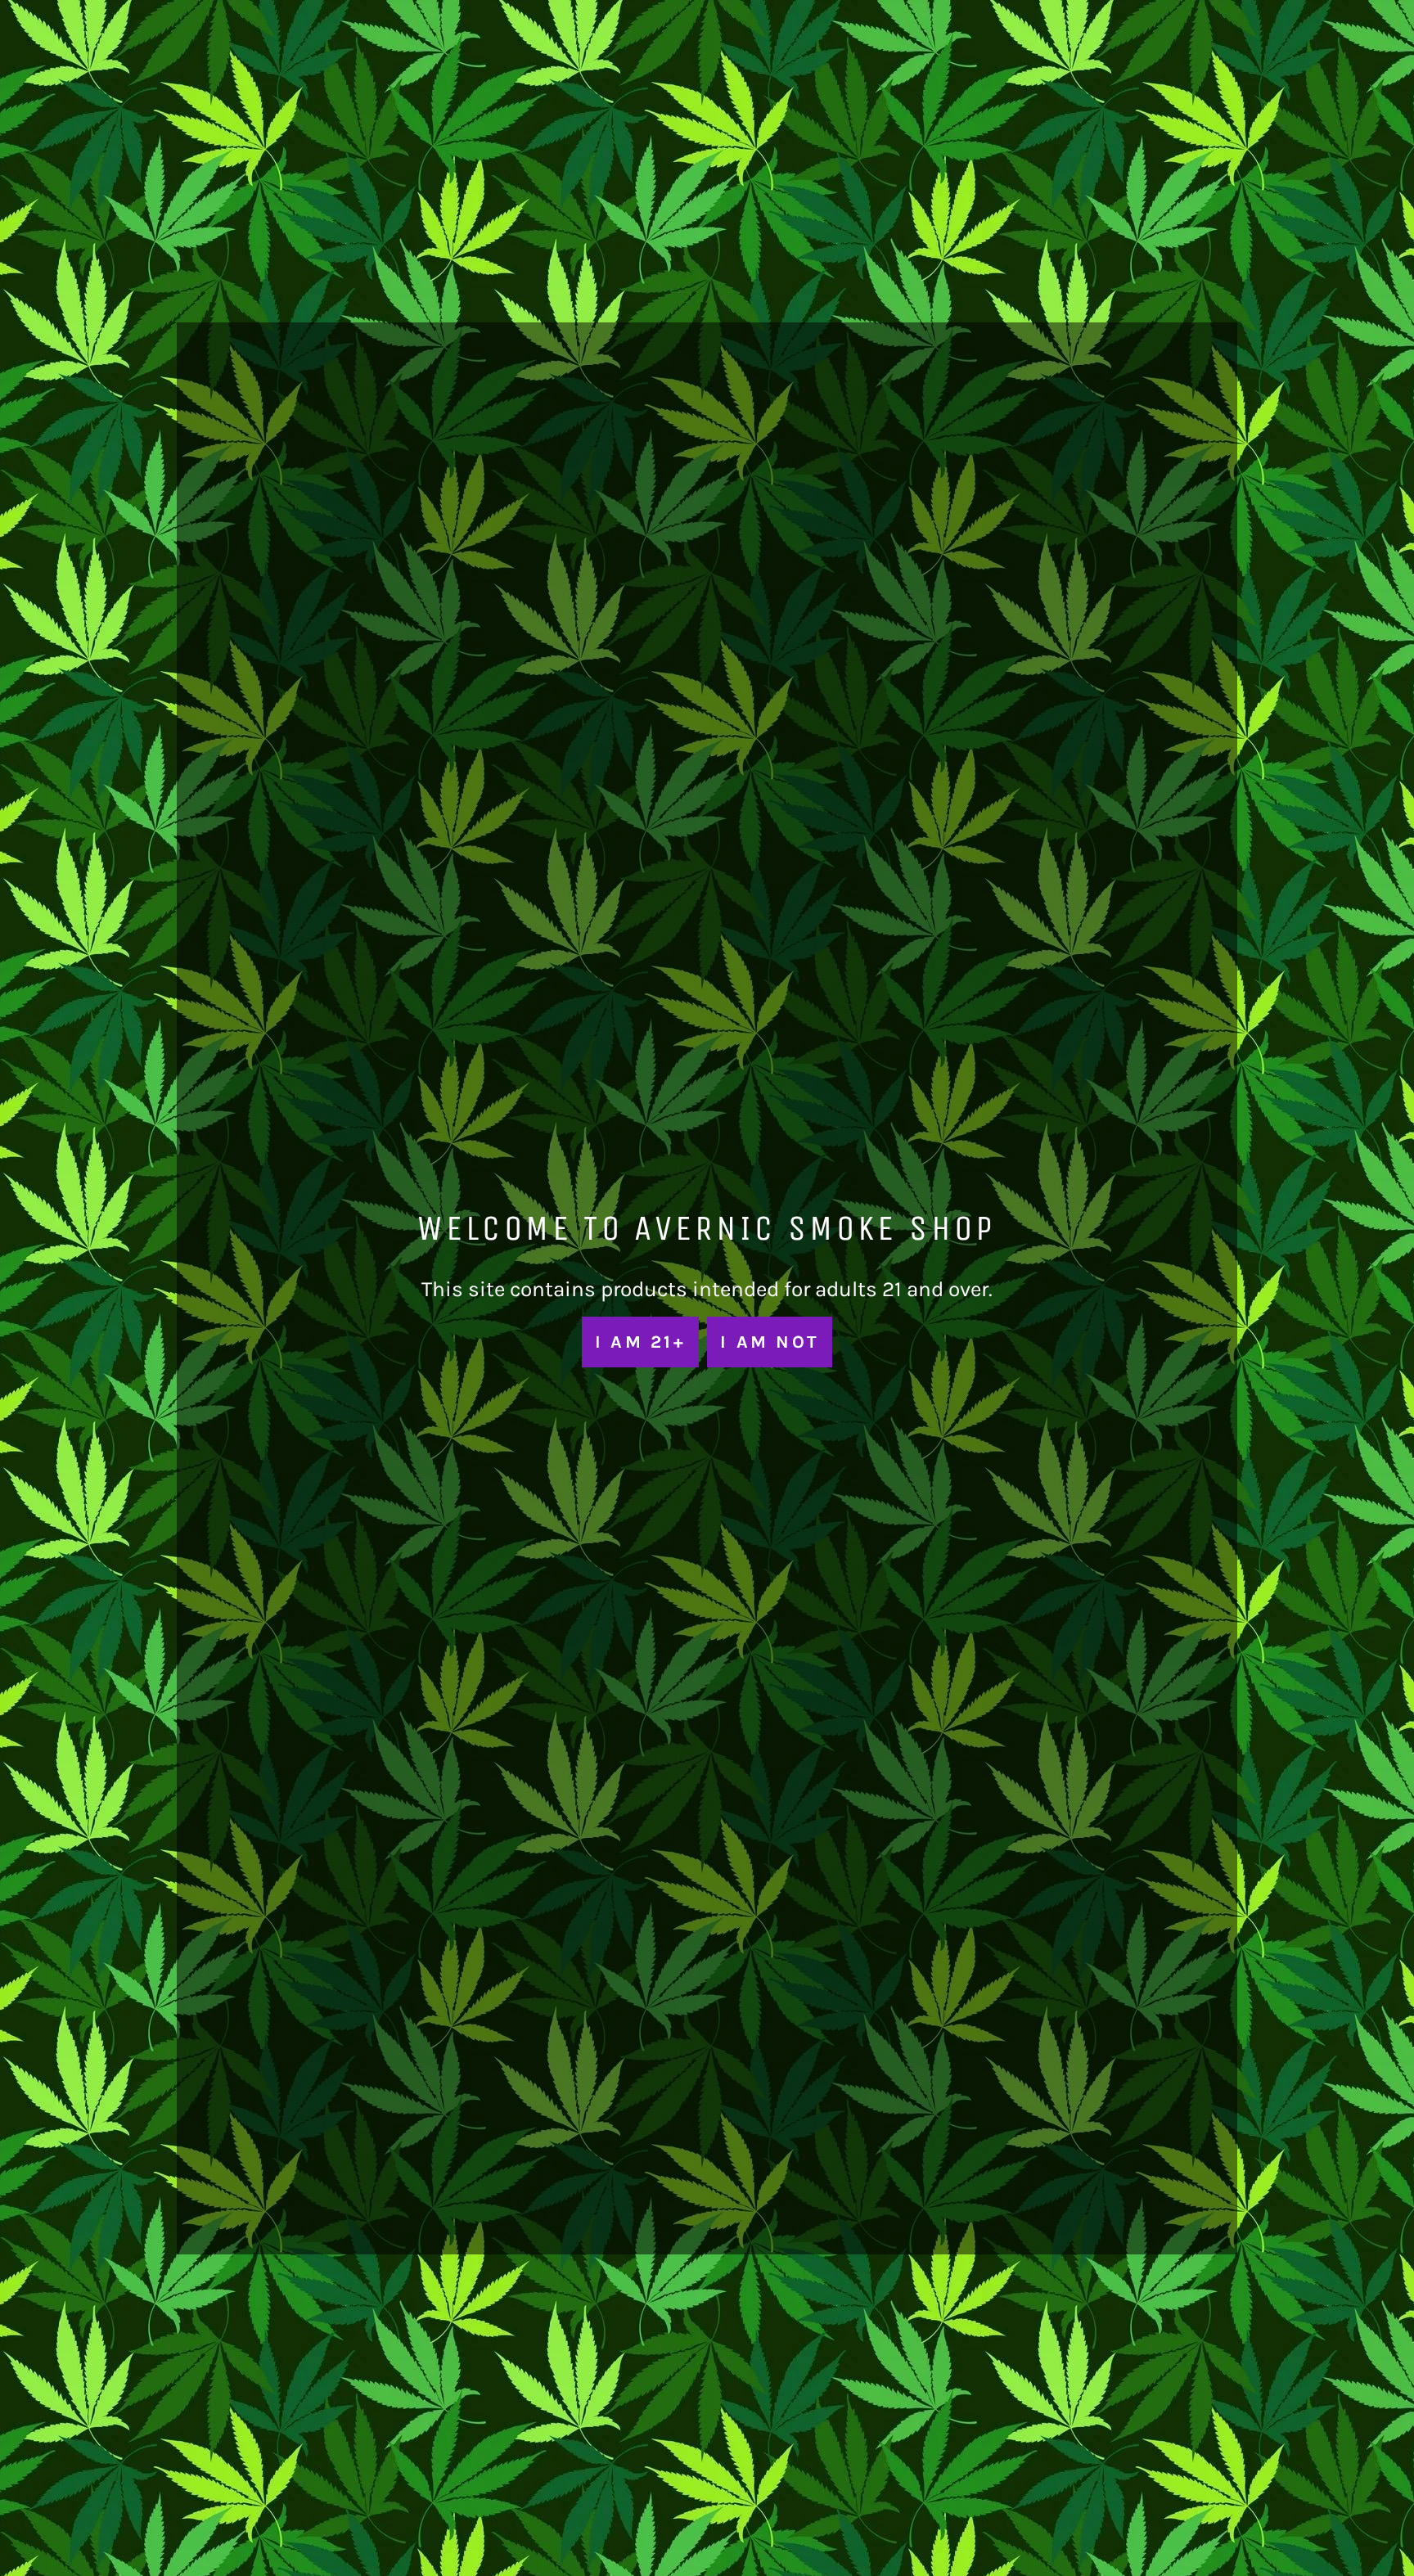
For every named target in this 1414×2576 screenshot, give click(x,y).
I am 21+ (640, 1342)
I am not (770, 1342)
